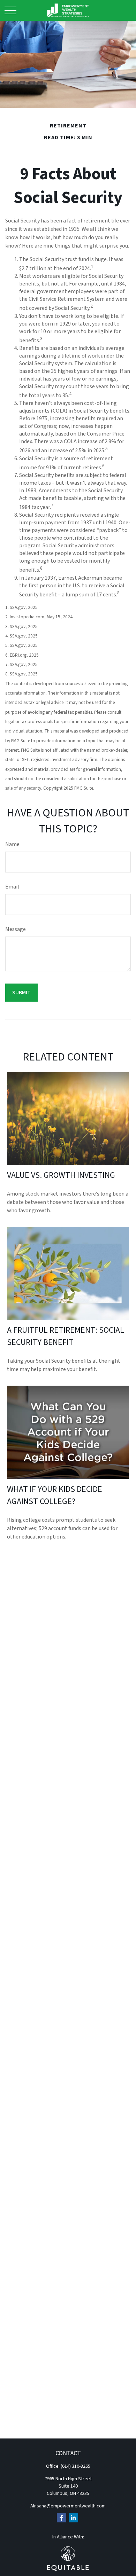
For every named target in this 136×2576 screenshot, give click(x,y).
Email (12, 887)
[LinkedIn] (73, 2518)
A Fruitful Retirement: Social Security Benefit (66, 1336)
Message (16, 929)
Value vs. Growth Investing (61, 1175)
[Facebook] (62, 2518)
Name (12, 844)
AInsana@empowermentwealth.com (68, 2506)
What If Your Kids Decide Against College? (55, 1495)
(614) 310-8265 (75, 2466)
